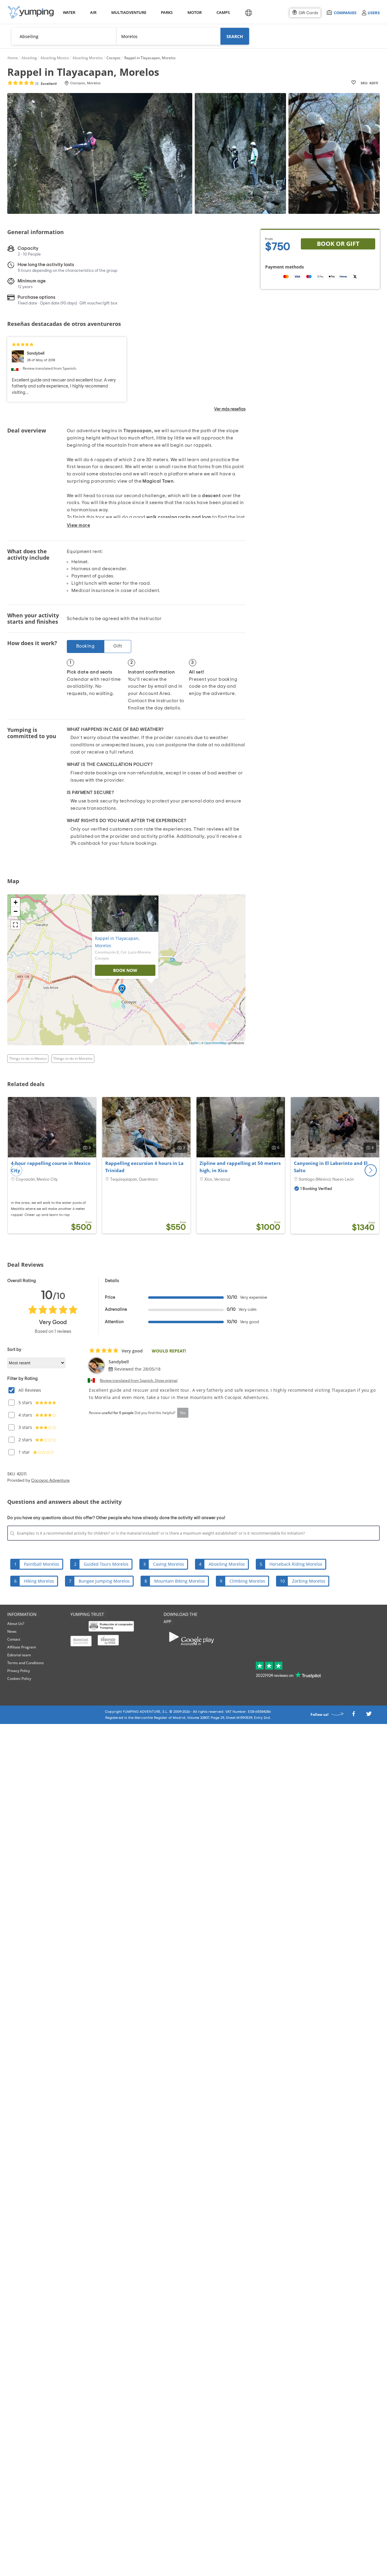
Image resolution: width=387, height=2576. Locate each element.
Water (69, 12)
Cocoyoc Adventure (50, 1481)
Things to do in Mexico (28, 1058)
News (12, 1631)
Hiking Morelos (39, 1581)
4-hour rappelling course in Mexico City (51, 1167)
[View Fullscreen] (15, 925)
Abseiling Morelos (227, 1564)
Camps (223, 12)
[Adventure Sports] (31, 12)
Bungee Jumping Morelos (104, 1581)
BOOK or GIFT (338, 244)
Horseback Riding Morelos (296, 1564)
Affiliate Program (22, 1647)
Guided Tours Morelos (106, 1564)
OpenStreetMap (216, 1043)
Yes (183, 1413)
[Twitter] (369, 1715)
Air (93, 12)
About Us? (16, 1624)
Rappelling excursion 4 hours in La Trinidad (144, 1167)
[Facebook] (353, 1715)
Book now (125, 970)
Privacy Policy (19, 1671)
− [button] (16, 911)
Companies (345, 13)
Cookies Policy (19, 1679)
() (46, 84)
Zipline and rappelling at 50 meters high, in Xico (240, 1167)
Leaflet (194, 1043)
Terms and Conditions (26, 1663)
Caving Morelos (169, 1564)
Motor (194, 12)
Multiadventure (128, 12)
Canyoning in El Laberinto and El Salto (331, 1167)
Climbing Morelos (247, 1581)
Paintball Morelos (42, 1564)
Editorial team (19, 1655)
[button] (371, 1170)
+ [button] (16, 902)
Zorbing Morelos (309, 1581)
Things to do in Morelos (73, 1058)
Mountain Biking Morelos (180, 1581)
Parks (167, 12)
